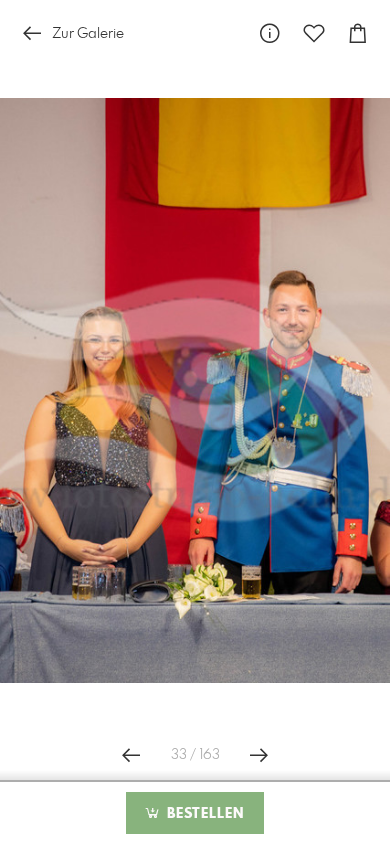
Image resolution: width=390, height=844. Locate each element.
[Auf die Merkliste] (314, 33)
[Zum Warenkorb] (358, 33)
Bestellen (203, 814)
